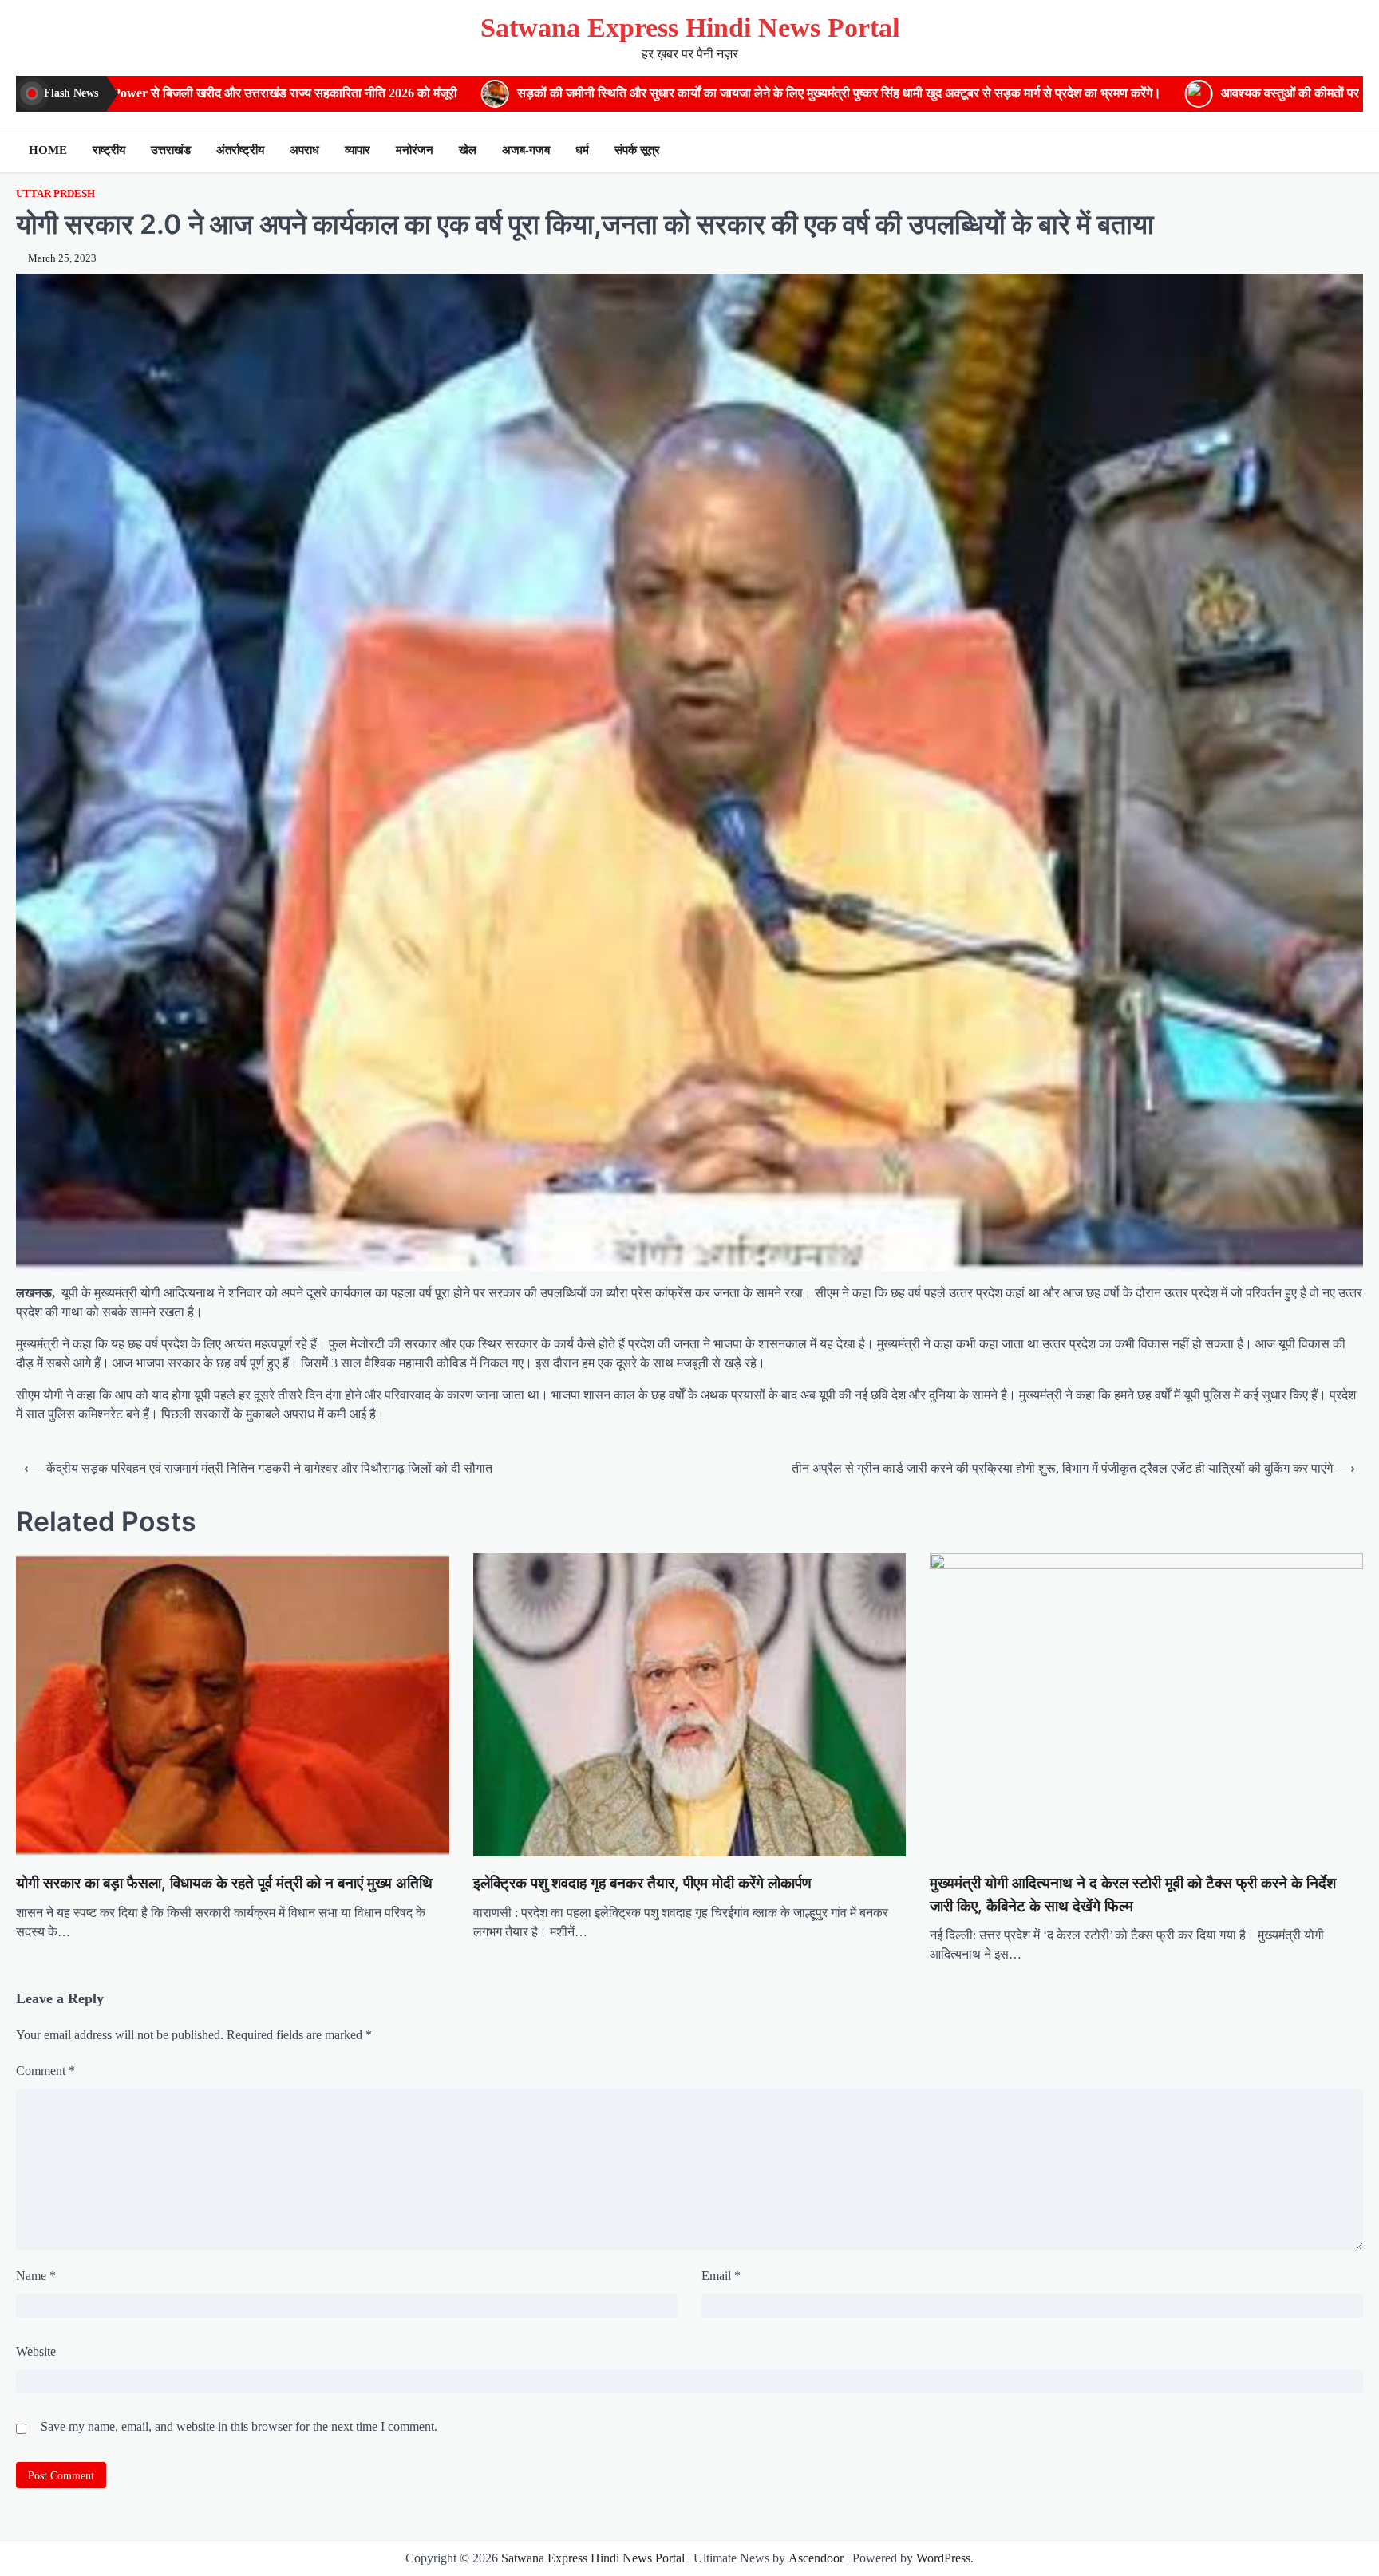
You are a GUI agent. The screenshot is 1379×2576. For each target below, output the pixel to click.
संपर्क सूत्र (637, 150)
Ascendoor (816, 2558)
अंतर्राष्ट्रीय (240, 150)
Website (36, 2351)
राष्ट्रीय (109, 150)
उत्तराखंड (171, 150)
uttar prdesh (55, 194)
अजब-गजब (526, 150)
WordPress (943, 2558)
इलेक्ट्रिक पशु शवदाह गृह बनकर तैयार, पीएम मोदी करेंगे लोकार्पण (642, 1883)
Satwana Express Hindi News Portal (690, 28)
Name (36, 2276)
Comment (45, 2071)
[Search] (1347, 150)
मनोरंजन (415, 150)
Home (48, 150)
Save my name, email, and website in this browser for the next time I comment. (239, 2426)
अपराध (304, 150)
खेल (468, 150)
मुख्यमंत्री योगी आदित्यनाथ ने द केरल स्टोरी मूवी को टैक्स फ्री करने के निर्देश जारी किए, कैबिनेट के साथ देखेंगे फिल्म (1133, 1895)
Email (721, 2276)
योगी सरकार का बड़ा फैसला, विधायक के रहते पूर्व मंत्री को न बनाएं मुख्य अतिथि (224, 1883)
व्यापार (358, 150)
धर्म (582, 150)
